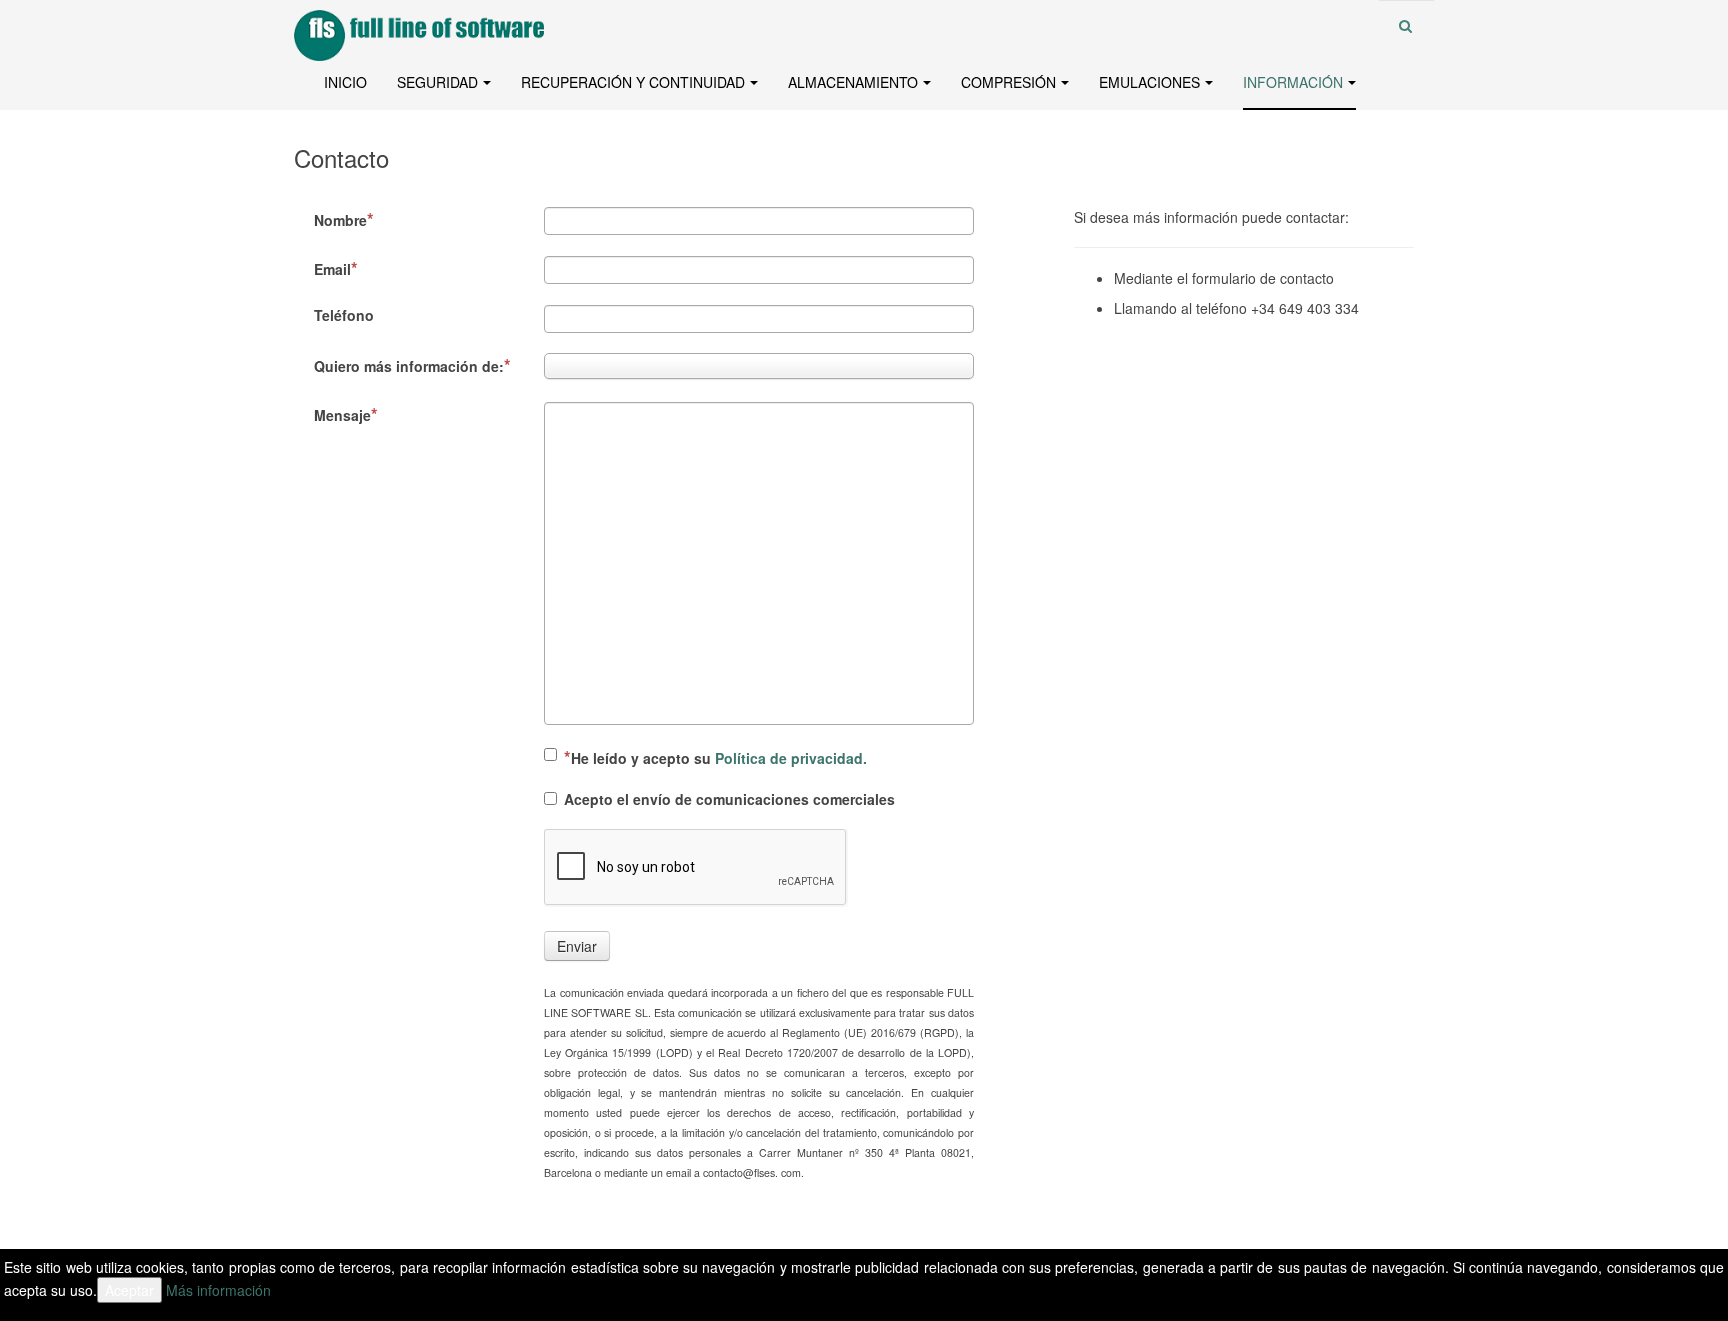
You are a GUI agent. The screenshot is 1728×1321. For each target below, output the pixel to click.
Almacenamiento (853, 82)
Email (332, 269)
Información (1293, 82)
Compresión (1008, 82)
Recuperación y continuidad (633, 82)
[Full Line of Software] (374, 27)
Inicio (345, 82)
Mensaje (342, 415)
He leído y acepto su (719, 758)
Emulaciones (1149, 82)
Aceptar (129, 1290)
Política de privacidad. (791, 758)
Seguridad (437, 82)
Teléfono (344, 315)
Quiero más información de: (409, 366)
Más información (218, 1290)
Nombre (340, 220)
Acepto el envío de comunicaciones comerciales (729, 799)
